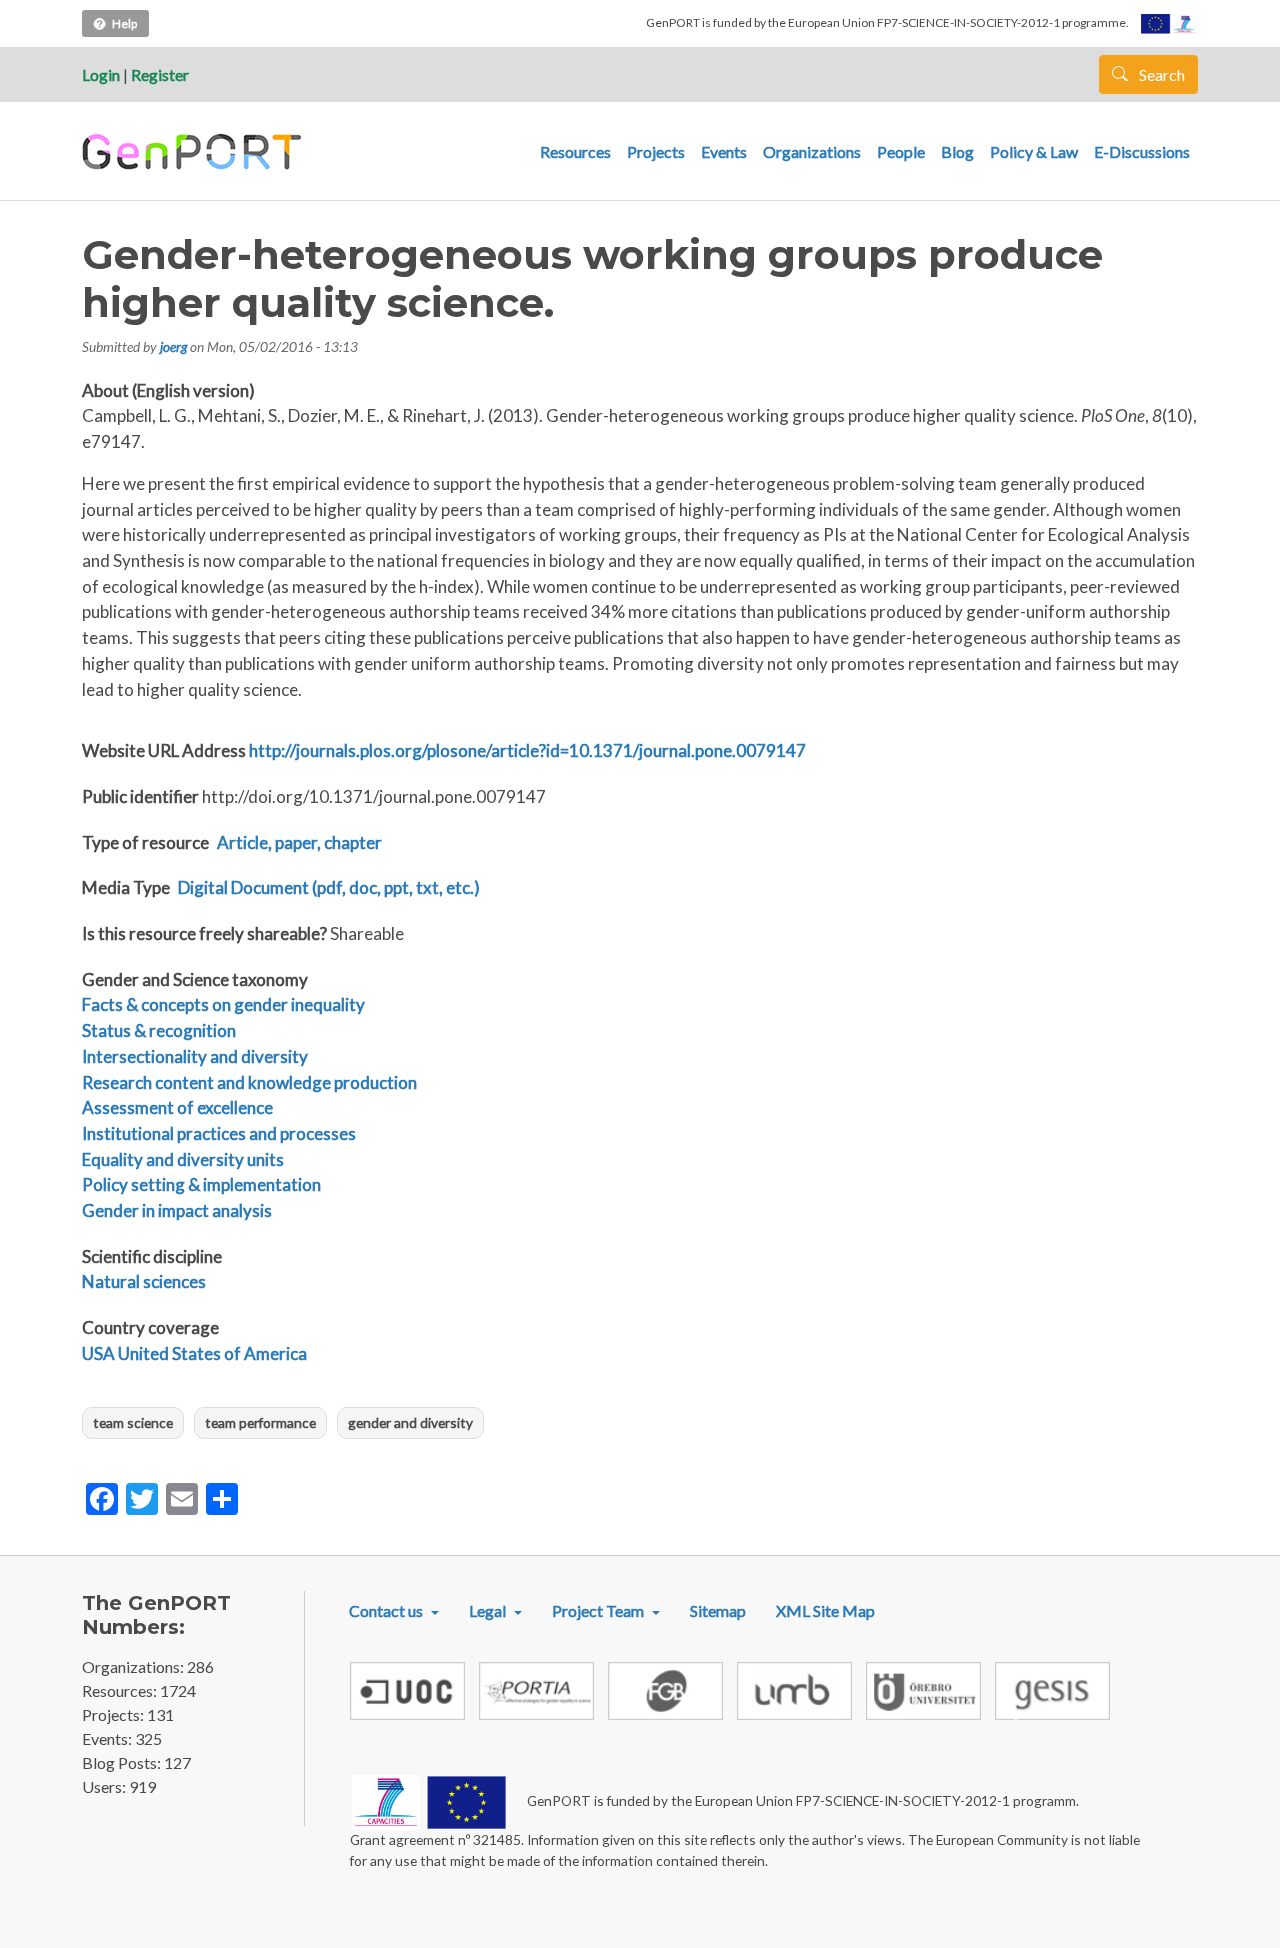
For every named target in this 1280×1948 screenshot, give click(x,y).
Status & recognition (159, 1030)
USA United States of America (194, 1353)
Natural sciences (144, 1281)
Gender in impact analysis (177, 1210)
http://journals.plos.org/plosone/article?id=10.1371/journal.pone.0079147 (527, 750)
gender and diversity (410, 1422)
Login (101, 74)
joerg (173, 346)
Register (160, 74)
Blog (957, 151)
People (901, 151)
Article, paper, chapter (299, 842)
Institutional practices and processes (219, 1133)
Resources (575, 151)
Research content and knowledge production (249, 1082)
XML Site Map (825, 1610)
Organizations (812, 151)
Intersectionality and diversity (195, 1056)
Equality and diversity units (183, 1159)
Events (724, 151)
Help (124, 23)
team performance (260, 1422)
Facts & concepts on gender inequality (223, 1004)
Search (1160, 74)
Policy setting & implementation (201, 1184)
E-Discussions (1142, 151)
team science (133, 1422)
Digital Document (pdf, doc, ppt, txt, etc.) (329, 887)
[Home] (194, 152)
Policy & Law (1034, 151)
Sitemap (718, 1610)
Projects (656, 151)
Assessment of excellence (177, 1107)
